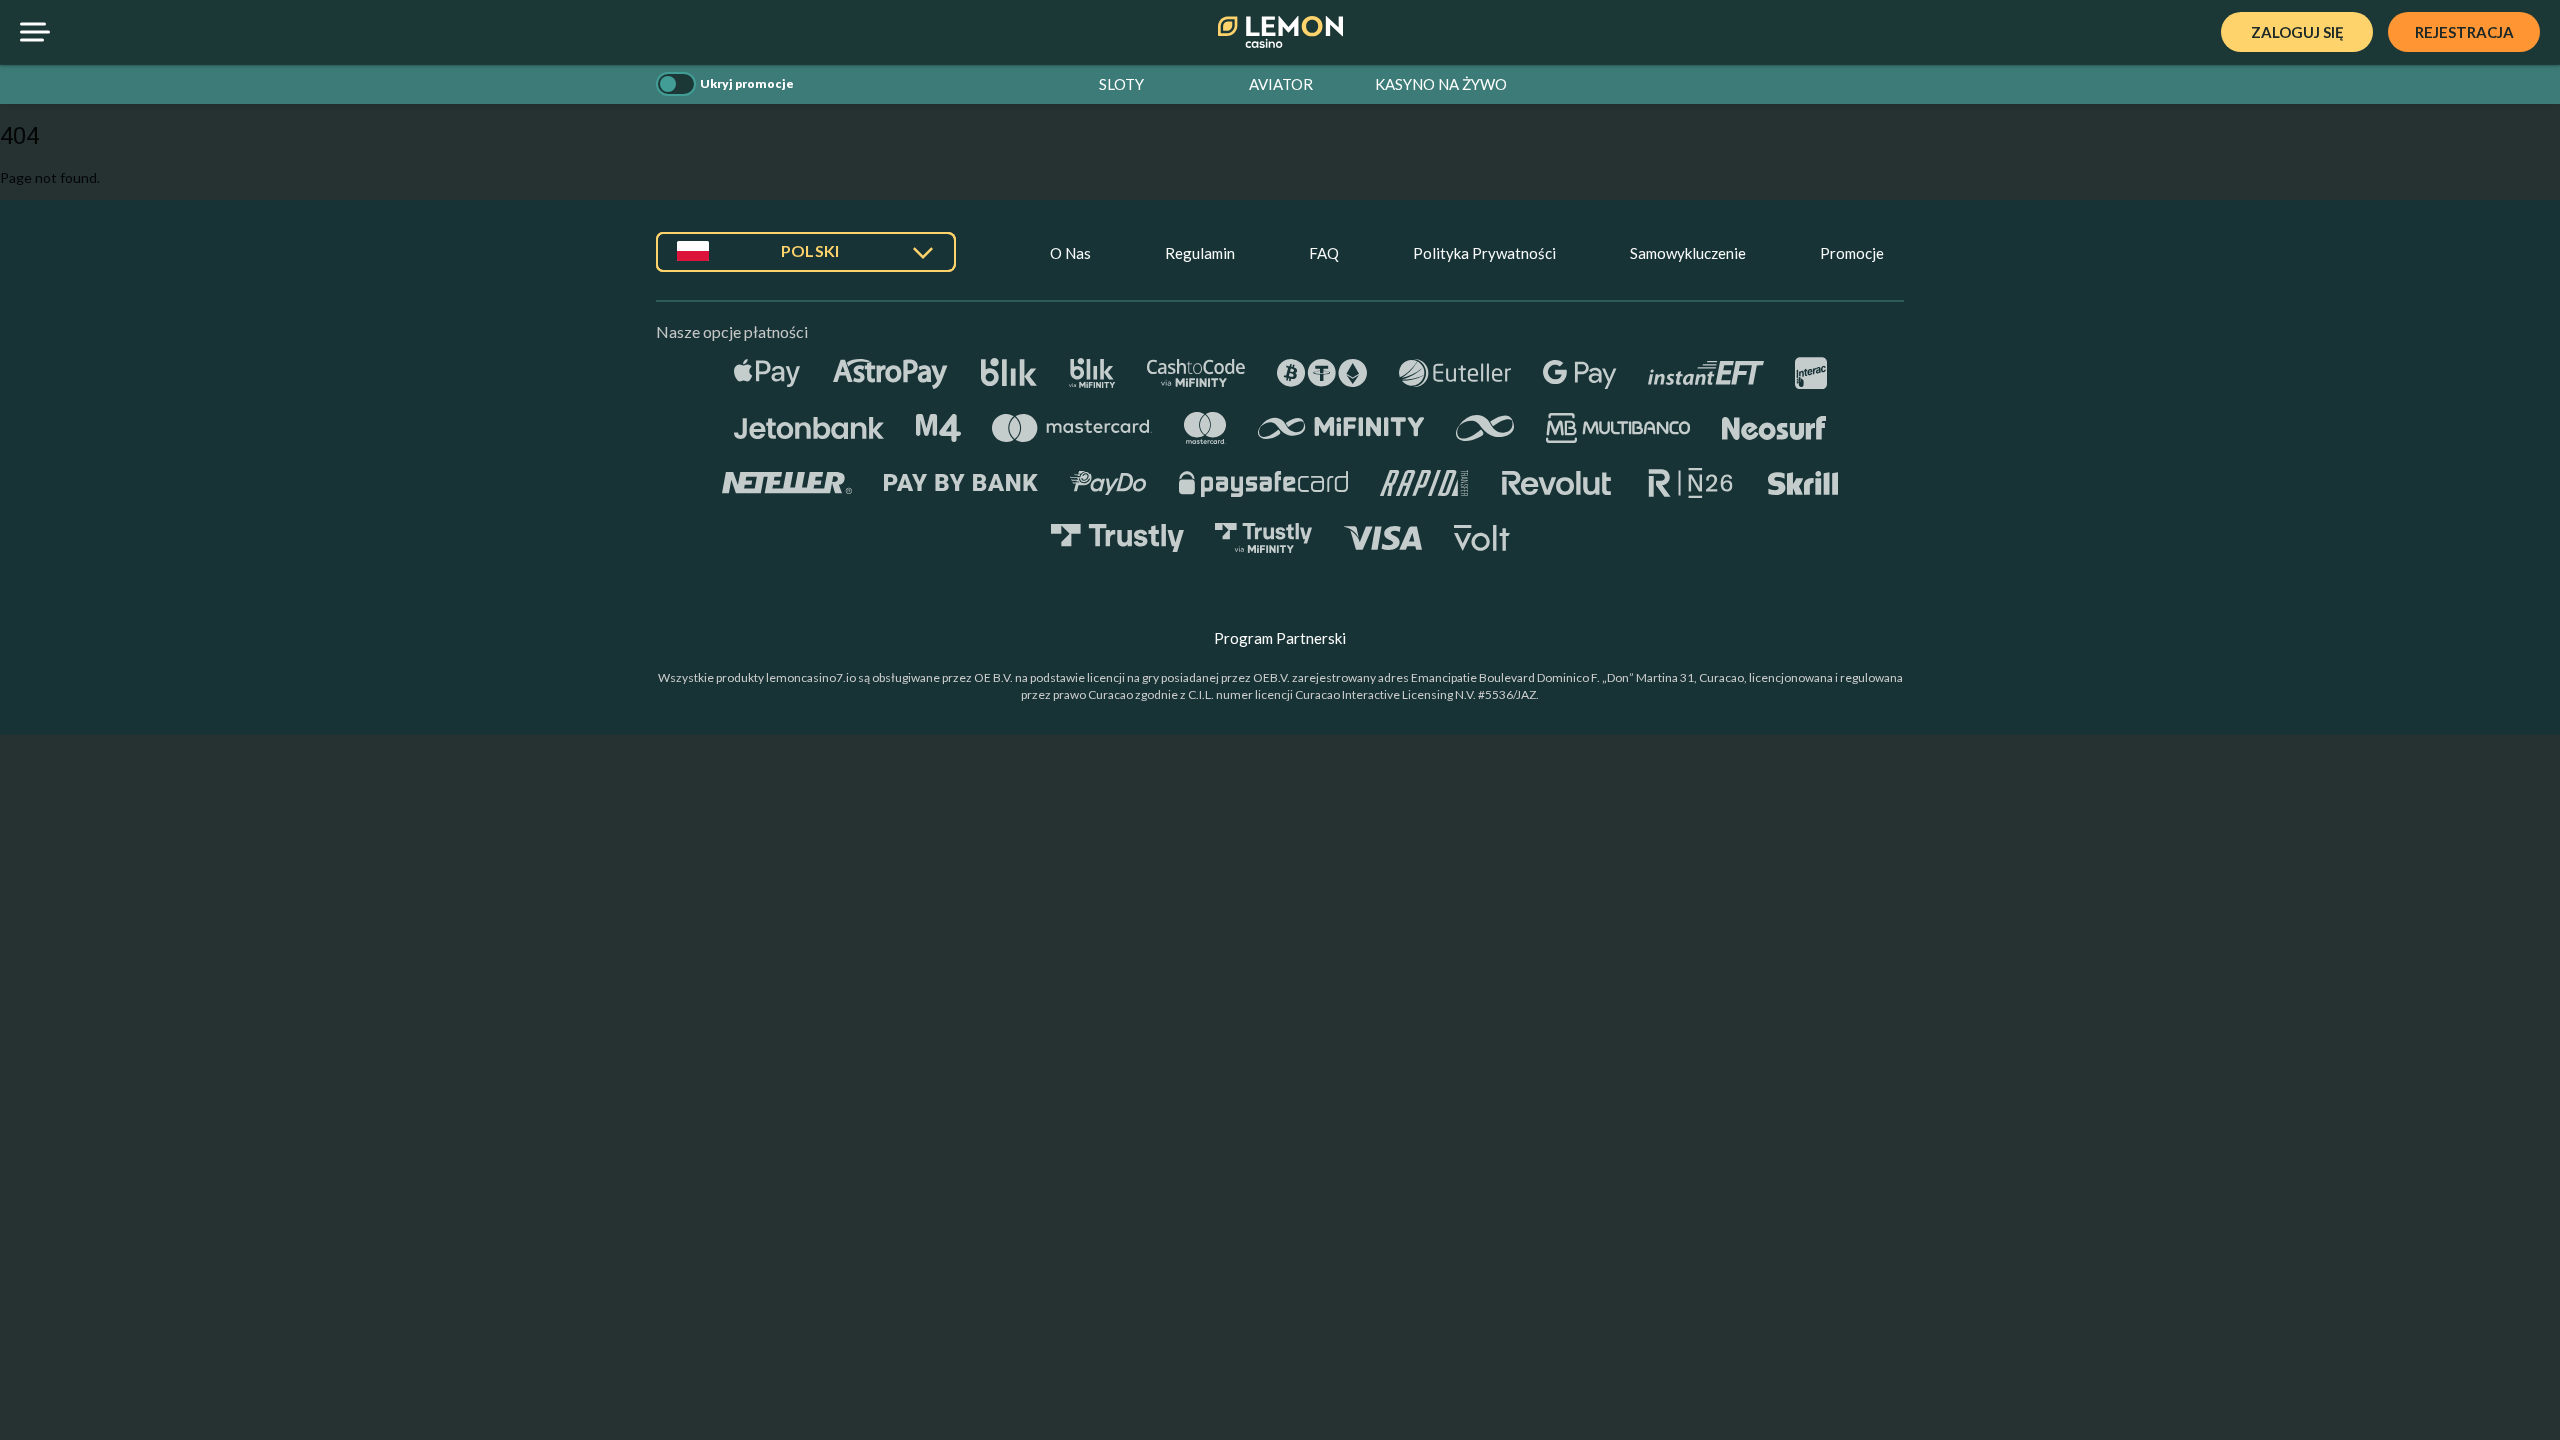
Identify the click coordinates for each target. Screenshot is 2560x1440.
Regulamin (1200, 253)
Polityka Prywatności (1484, 253)
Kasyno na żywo (1441, 84)
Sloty (1121, 84)
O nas (1070, 253)
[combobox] (806, 259)
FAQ (1324, 253)
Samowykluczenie (1688, 253)
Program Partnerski (1280, 638)
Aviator (1281, 84)
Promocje (1852, 253)
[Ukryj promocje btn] (676, 84)
